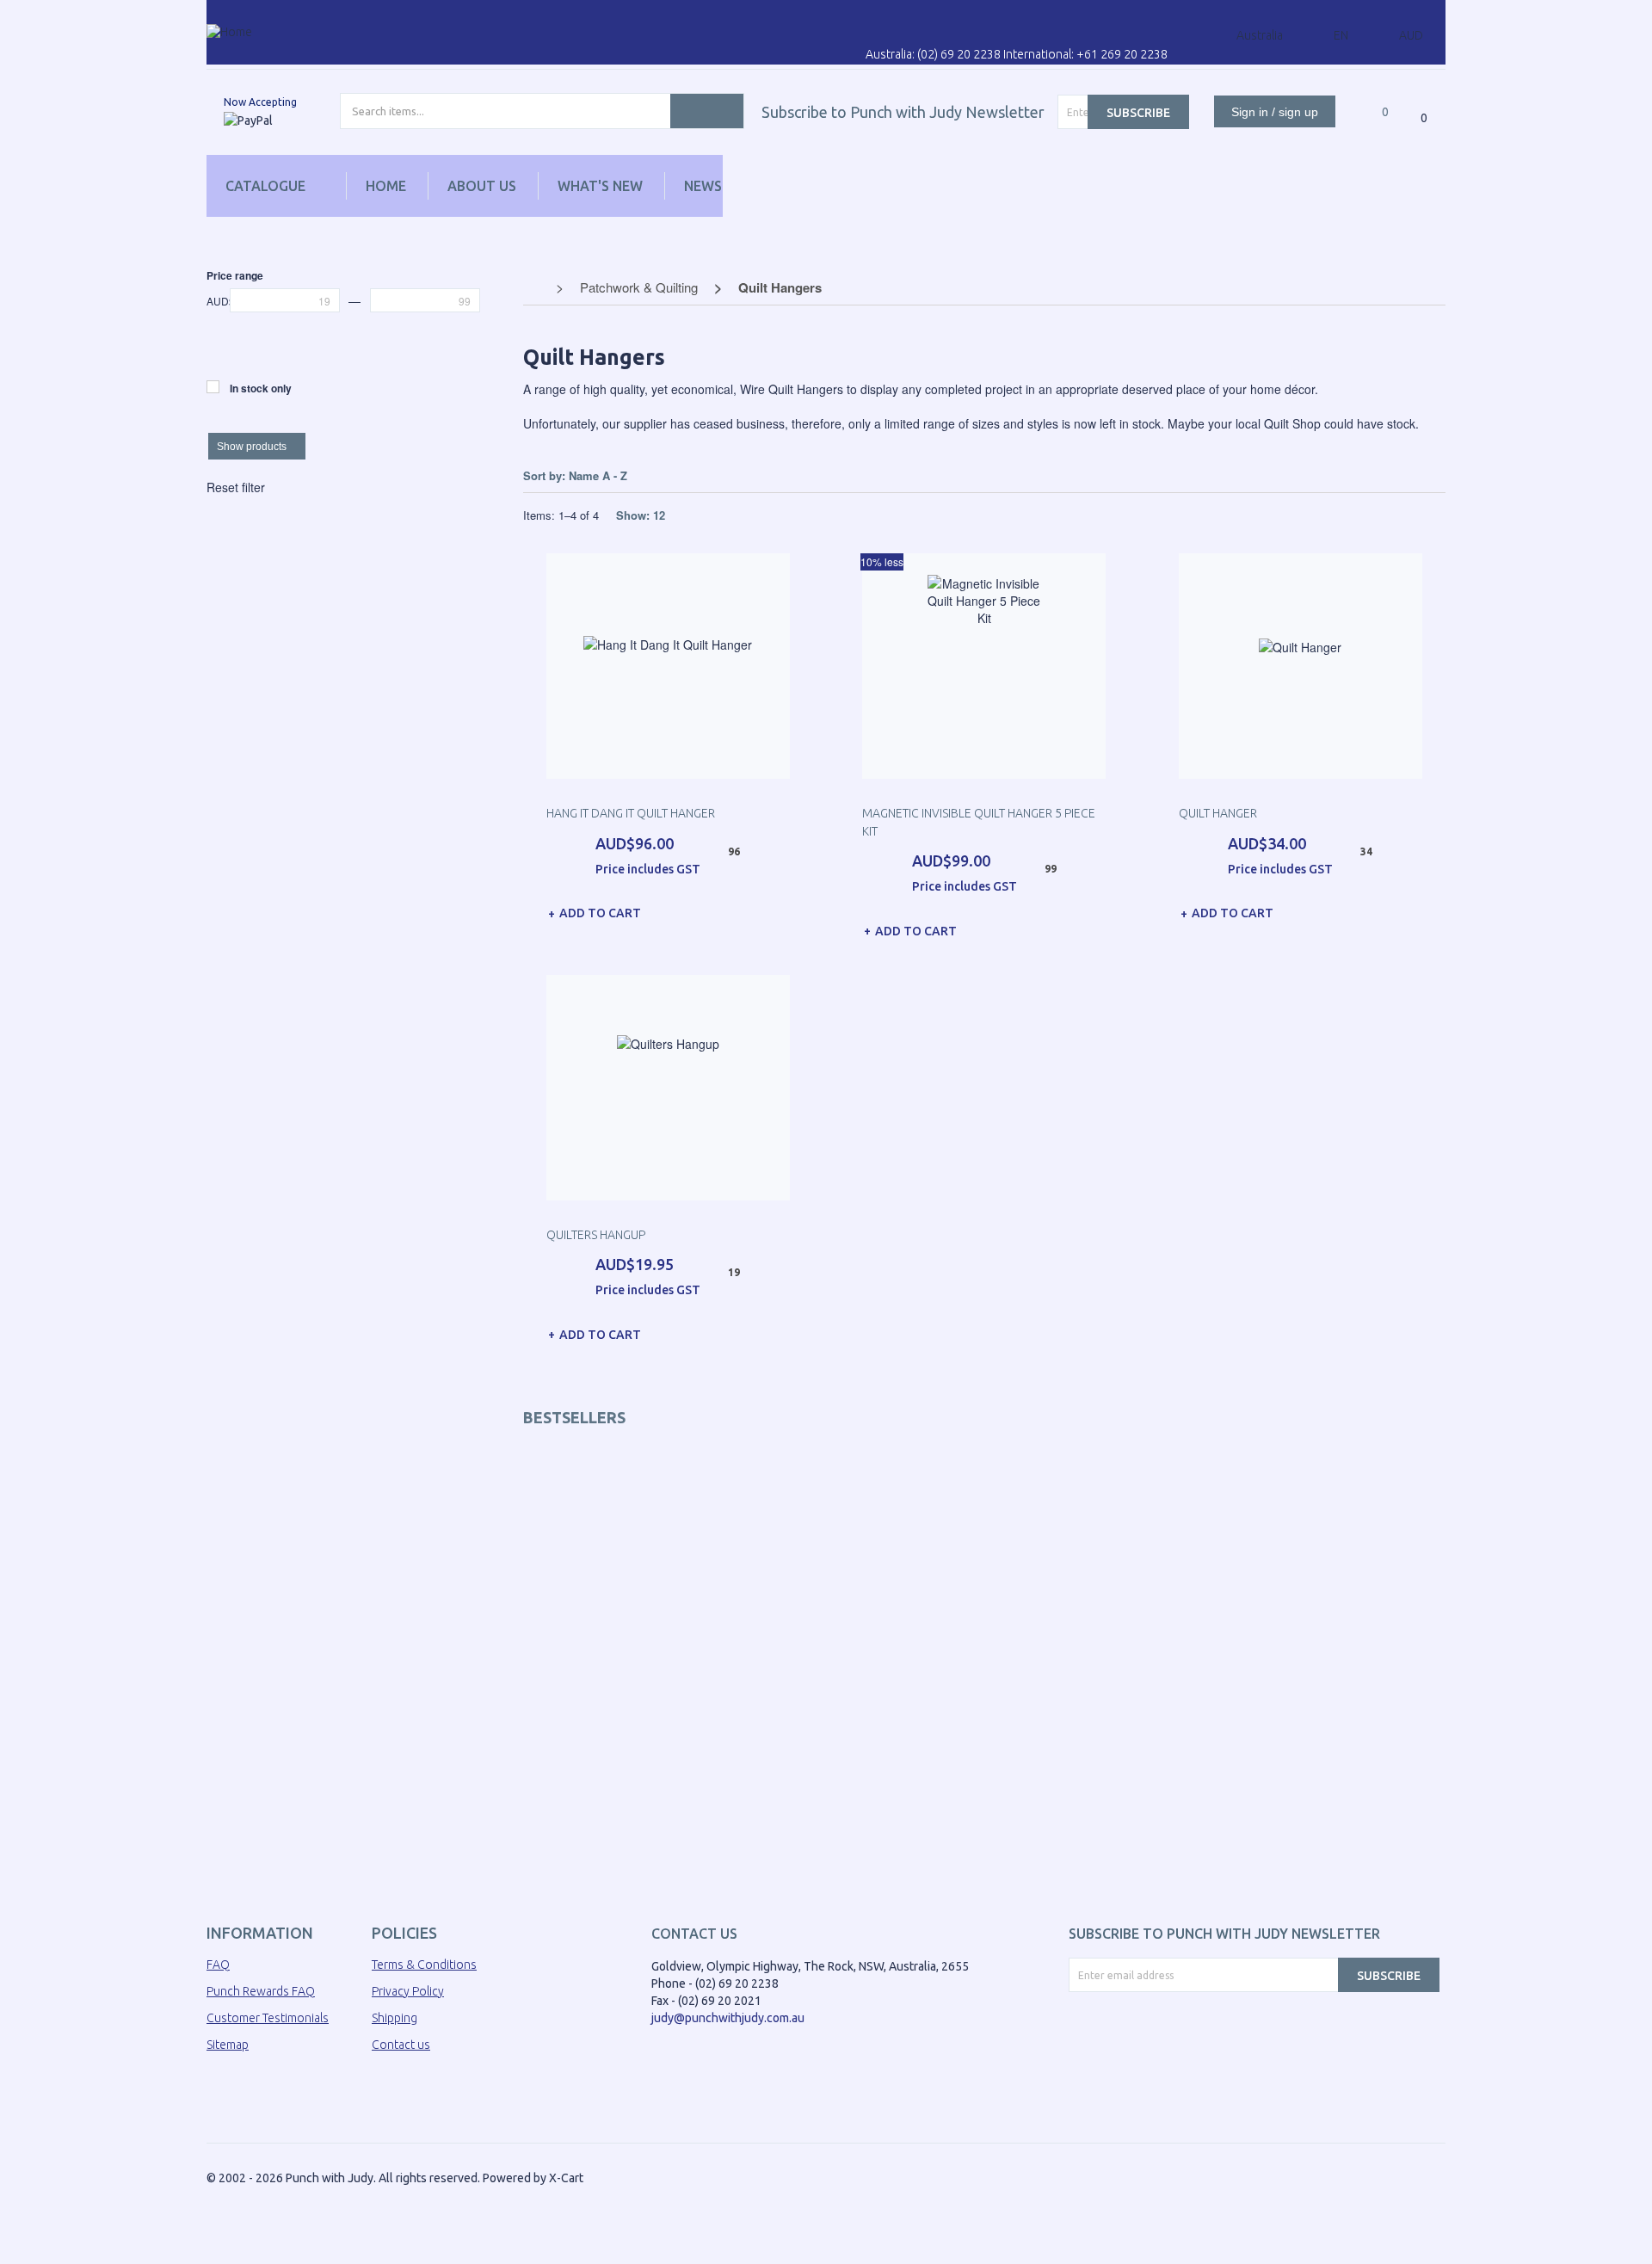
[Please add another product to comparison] (1359, 95)
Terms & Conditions (424, 1965)
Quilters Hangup (596, 1235)
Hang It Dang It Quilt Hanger (631, 813)
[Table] (1437, 476)
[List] (1404, 476)
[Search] (707, 111)
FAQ (218, 1965)
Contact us (401, 2045)
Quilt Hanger (1218, 813)
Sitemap (228, 2045)
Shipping (395, 2018)
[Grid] (1370, 476)
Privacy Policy (408, 1991)
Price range (235, 275)
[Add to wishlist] (767, 909)
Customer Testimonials (268, 2018)
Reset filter (236, 487)
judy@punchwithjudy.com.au (728, 2018)
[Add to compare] (783, 910)
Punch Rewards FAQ (261, 1991)
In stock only (261, 388)
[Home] (229, 31)
